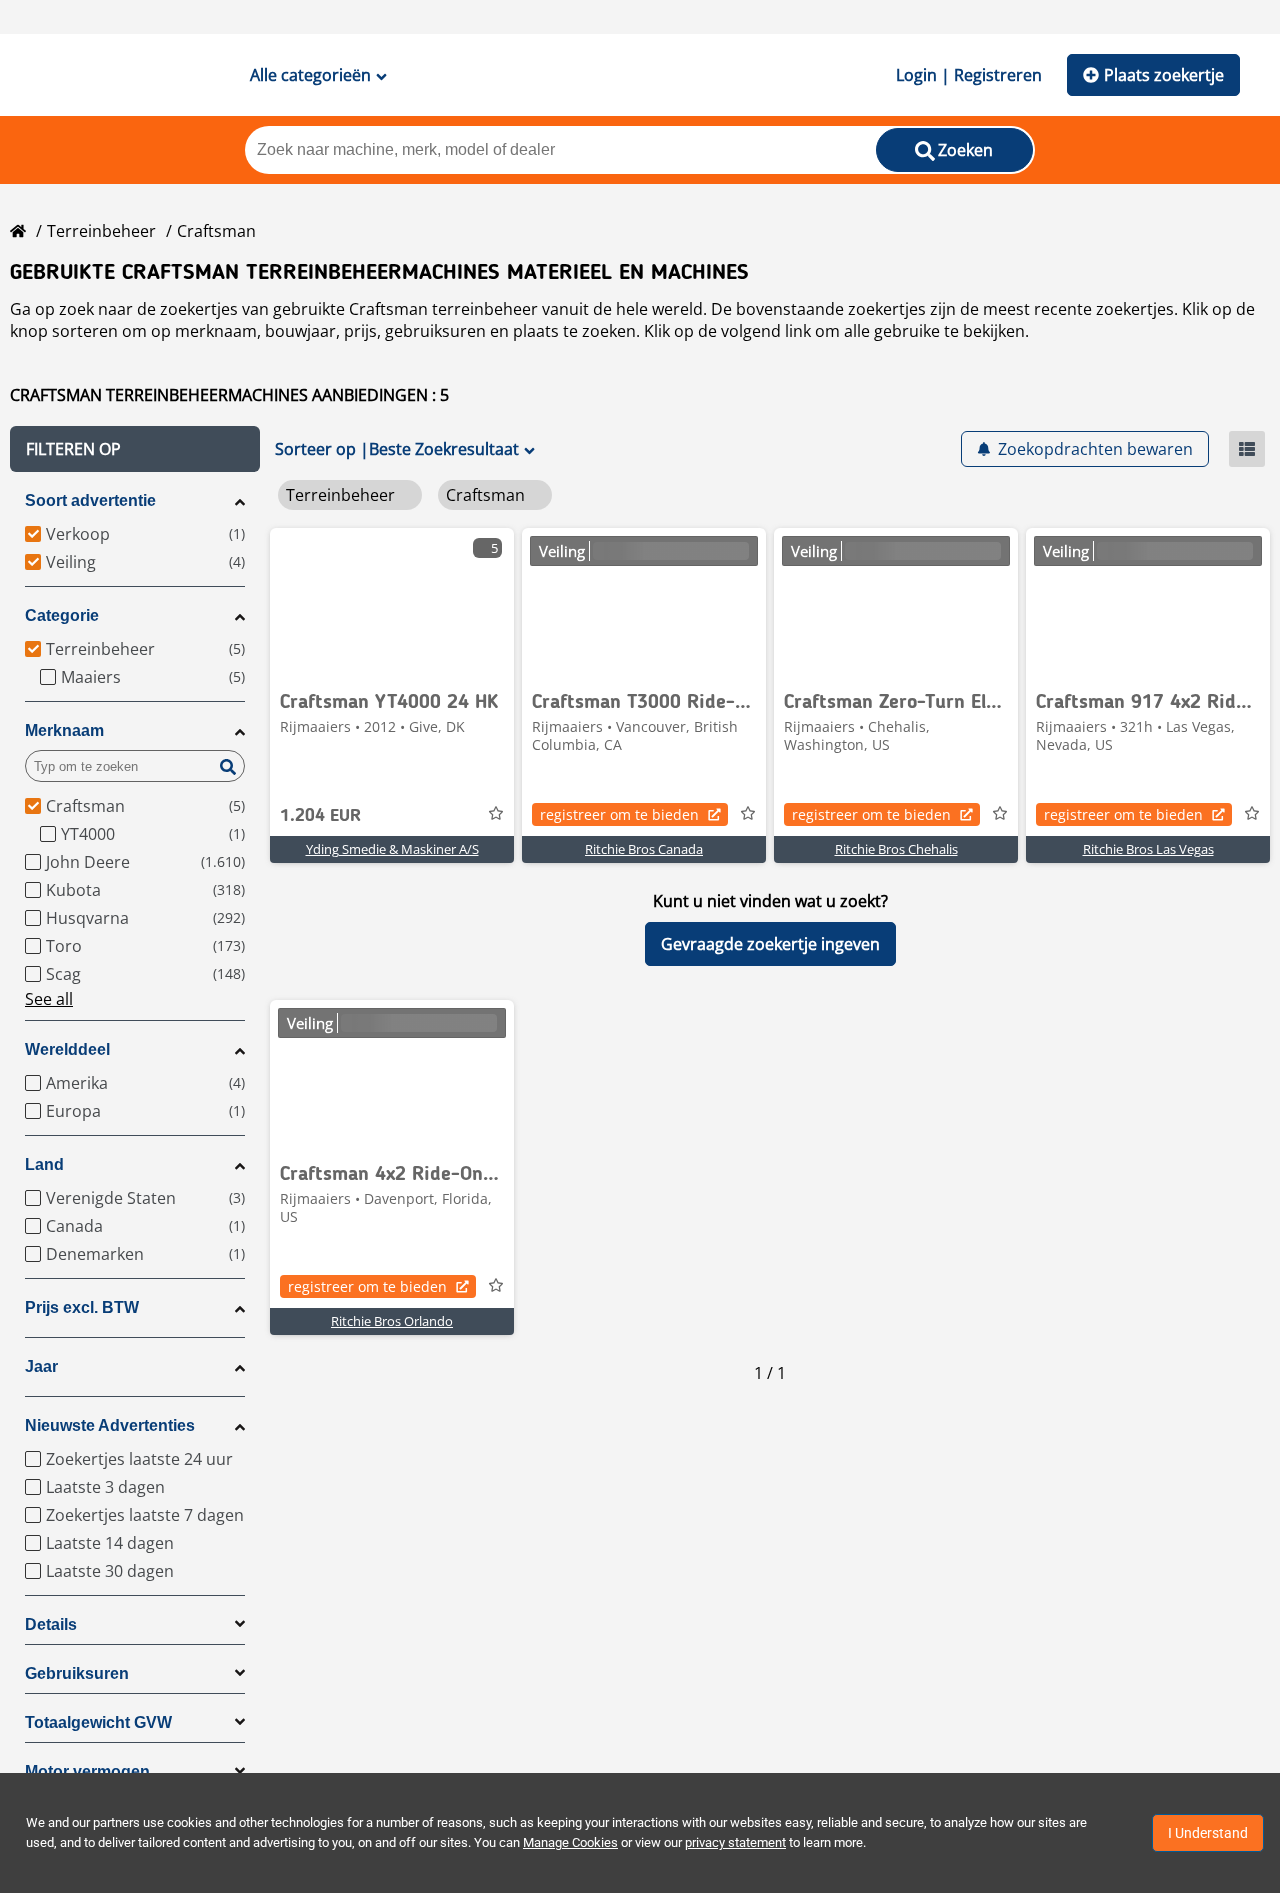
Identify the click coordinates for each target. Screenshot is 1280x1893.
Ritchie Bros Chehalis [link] (896, 849)
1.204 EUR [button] (320, 816)
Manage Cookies (570, 1842)
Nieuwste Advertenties (110, 1425)
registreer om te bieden (619, 814)
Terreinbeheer (101, 231)
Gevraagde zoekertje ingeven (770, 944)
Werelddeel (67, 1049)
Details (51, 1624)
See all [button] (49, 999)
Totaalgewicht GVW (98, 1722)
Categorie (62, 615)
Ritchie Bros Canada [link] (644, 849)
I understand (1208, 1833)
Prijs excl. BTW (82, 1307)
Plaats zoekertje (1164, 75)
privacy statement (735, 1842)
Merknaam (64, 730)
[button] (135, 449)
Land (44, 1164)
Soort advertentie (90, 500)
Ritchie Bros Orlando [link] (392, 1321)
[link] (392, 603)
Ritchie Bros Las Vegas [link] (1148, 849)
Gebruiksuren (77, 1673)
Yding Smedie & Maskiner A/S (392, 849)
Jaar (41, 1366)
